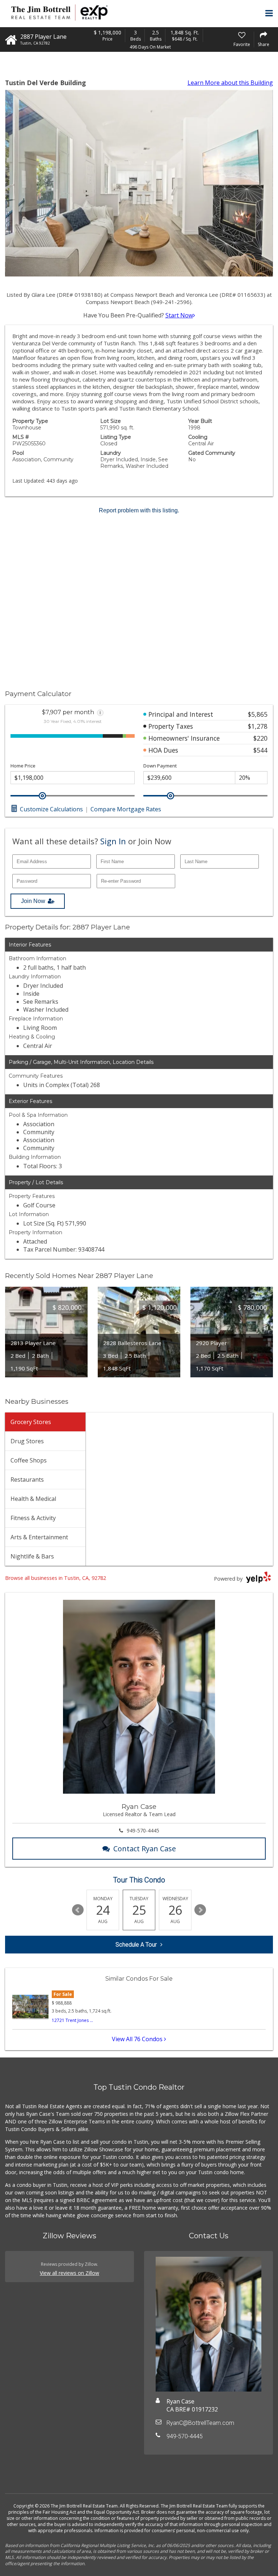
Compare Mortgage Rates (126, 809)
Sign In (113, 841)
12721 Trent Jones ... (72, 2020)
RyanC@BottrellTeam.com (200, 2423)
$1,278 (258, 726)
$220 (260, 738)
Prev (78, 1910)
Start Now (179, 315)
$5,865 (258, 714)
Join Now (33, 901)
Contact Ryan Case (145, 1849)
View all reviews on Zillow (69, 2273)
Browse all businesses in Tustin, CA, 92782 (56, 1578)
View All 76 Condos (138, 2039)
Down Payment (160, 766)
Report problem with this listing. (139, 510)
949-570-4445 (143, 1830)
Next (200, 1910)
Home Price (23, 766)
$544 (260, 750)
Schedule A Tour (136, 1945)
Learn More (230, 83)
